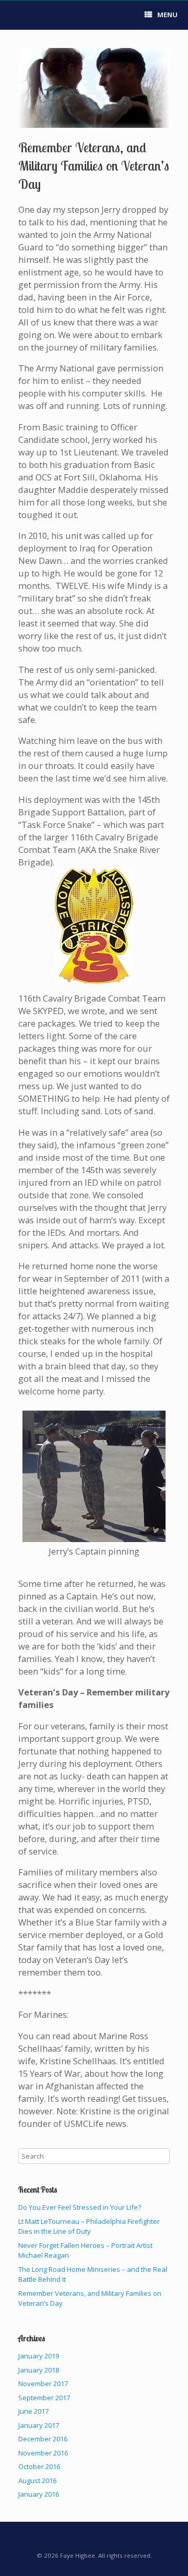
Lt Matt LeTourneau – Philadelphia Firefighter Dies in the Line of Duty (89, 2226)
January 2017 (39, 2425)
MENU (167, 15)
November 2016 (43, 2453)
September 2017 (44, 2398)
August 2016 (37, 2481)
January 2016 (39, 2494)
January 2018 (39, 2370)
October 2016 (39, 2466)
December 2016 (43, 2439)
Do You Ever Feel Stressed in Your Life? (80, 2207)
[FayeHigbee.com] (18, 16)
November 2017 (43, 2384)
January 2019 (39, 2356)
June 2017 (33, 2411)
